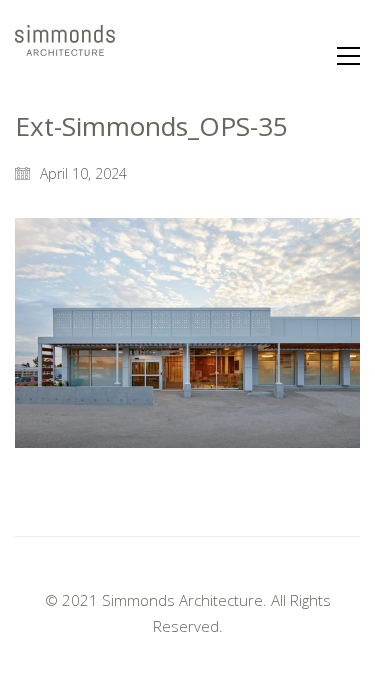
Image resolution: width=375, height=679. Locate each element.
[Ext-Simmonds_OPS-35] (187, 333)
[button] (348, 56)
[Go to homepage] (65, 56)
